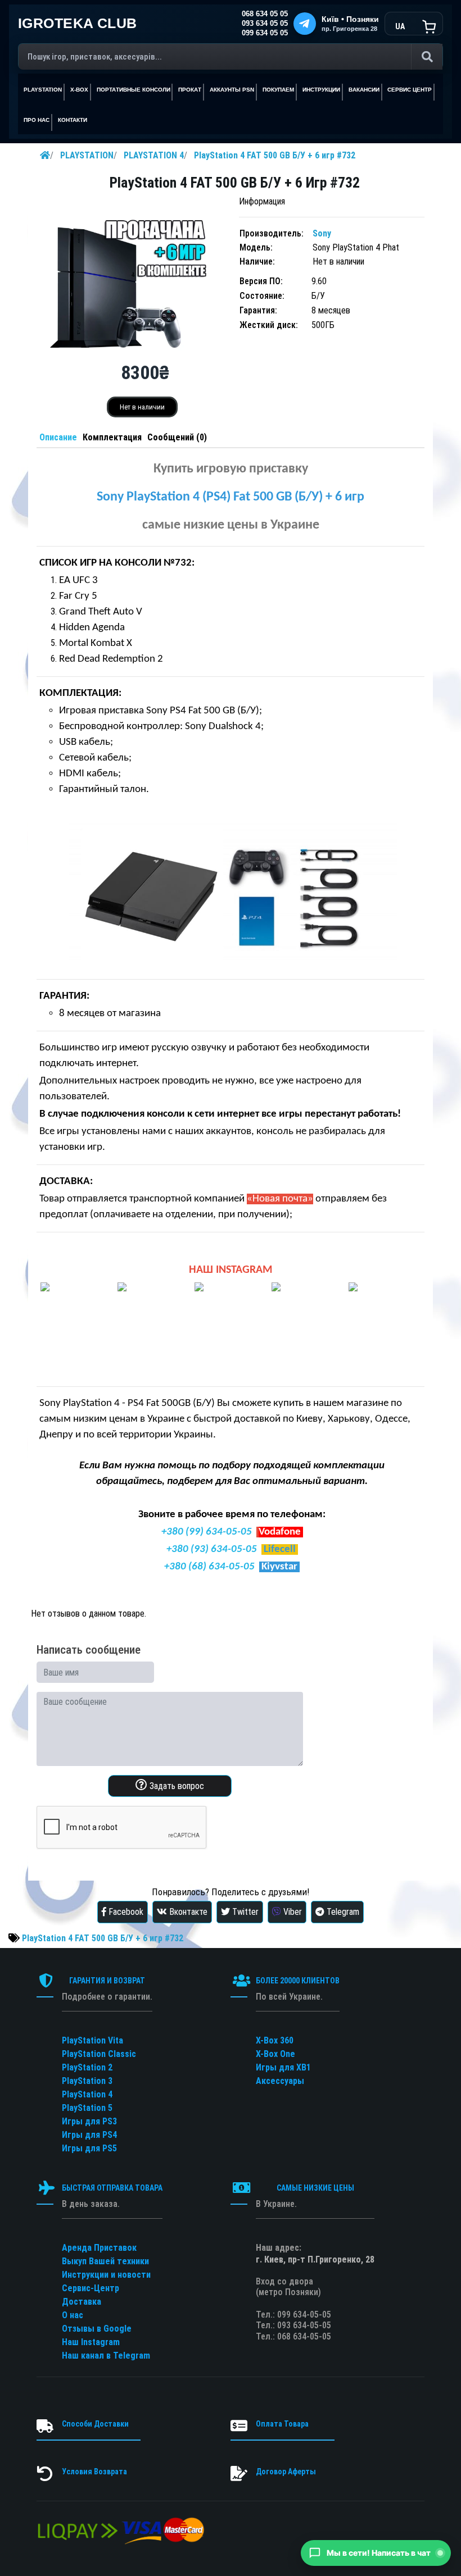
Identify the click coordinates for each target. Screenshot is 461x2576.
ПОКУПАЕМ (278, 90)
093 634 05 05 (265, 24)
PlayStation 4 (87, 2094)
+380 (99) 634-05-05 (207, 1532)
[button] (376, 2553)
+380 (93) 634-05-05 (212, 1549)
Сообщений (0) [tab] (177, 437)
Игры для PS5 (89, 2148)
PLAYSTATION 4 (154, 155)
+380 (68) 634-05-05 (209, 1567)
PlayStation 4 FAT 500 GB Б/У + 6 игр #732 (275, 155)
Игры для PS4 (89, 2135)
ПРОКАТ (190, 90)
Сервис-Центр (91, 2288)
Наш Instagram (91, 2342)
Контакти (73, 120)
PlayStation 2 (87, 2067)
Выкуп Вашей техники (105, 2261)
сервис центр (410, 90)
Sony (322, 233)
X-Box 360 (275, 2040)
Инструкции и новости (106, 2275)
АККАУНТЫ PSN (232, 90)
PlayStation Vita (92, 2040)
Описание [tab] (58, 437)
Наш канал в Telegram (106, 2356)
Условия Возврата (94, 2472)
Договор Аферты (286, 2472)
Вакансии (364, 90)
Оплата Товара (282, 2424)
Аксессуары (280, 2081)
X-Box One (275, 2054)
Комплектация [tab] (112, 437)
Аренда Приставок (99, 2248)
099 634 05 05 (265, 33)
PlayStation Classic (99, 2054)
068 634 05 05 (265, 14)
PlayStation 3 (87, 2081)
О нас (73, 2315)
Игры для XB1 (283, 2067)
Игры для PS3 (89, 2121)
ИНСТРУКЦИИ (321, 90)
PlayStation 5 (87, 2108)
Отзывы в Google (97, 2329)
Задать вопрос (176, 1786)
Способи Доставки (95, 2424)
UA (400, 26)
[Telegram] (305, 24)
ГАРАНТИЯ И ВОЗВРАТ (107, 1981)
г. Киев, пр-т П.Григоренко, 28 (315, 2259)
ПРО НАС (37, 120)
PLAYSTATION (87, 155)
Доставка (82, 2302)
